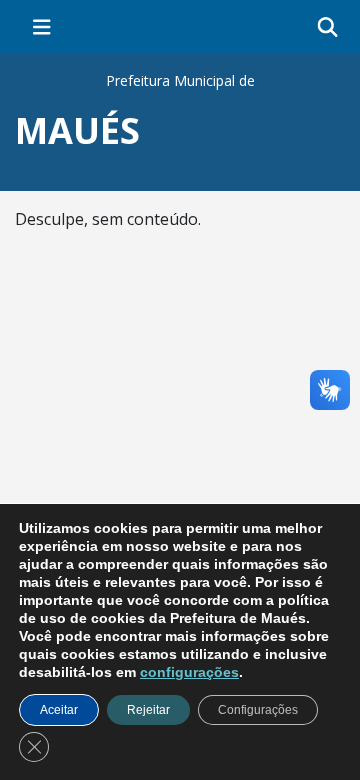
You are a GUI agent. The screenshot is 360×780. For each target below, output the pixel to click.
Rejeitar (148, 710)
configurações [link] (189, 672)
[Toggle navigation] (42, 27)
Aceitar (59, 710)
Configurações (258, 710)
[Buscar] (327, 27)
